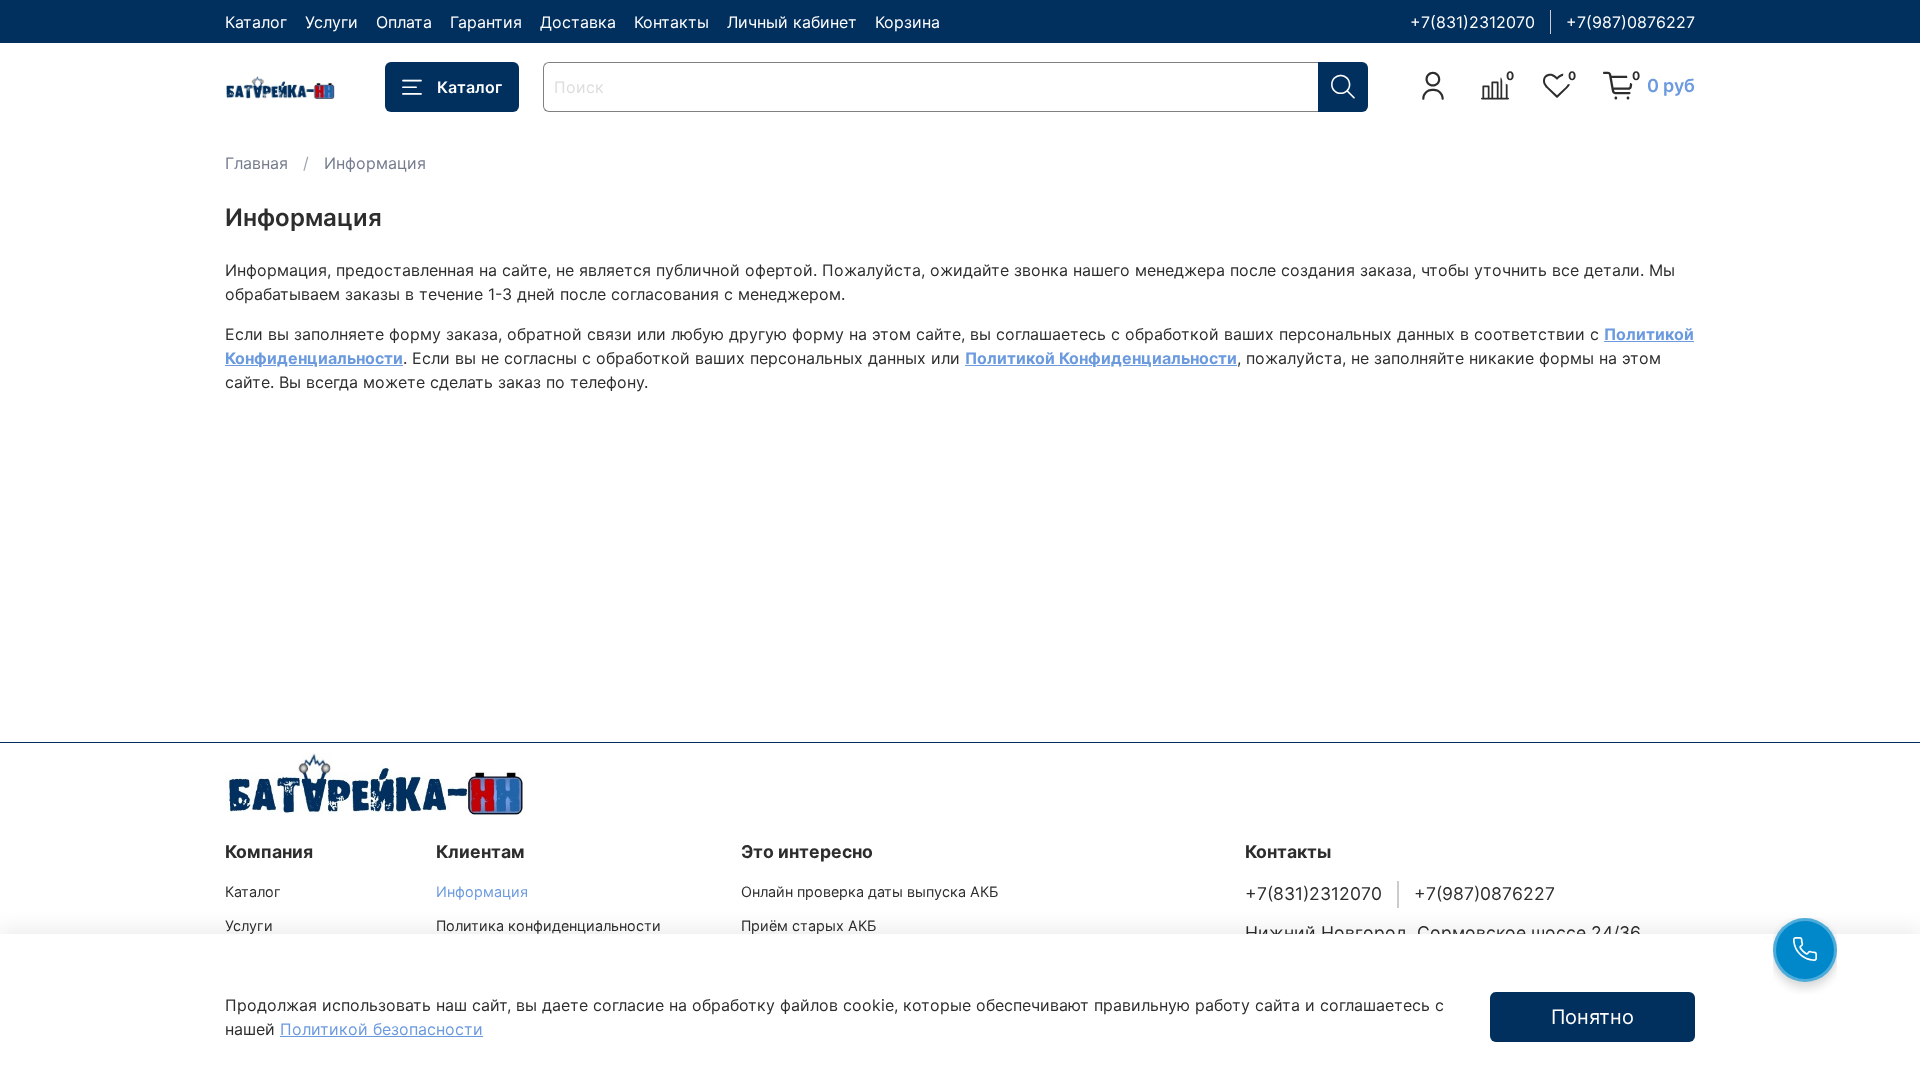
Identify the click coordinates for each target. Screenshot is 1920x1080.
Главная (256, 163)
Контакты (671, 22)
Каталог (256, 22)
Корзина (907, 22)
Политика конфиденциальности (548, 925)
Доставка (578, 22)
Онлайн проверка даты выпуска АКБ (869, 891)
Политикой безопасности (381, 1029)
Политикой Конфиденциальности (1101, 358)
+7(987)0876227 (1630, 22)
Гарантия (486, 22)
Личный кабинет (792, 22)
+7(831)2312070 (1472, 22)
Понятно (1592, 1017)
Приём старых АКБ (808, 925)
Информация (482, 891)
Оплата (404, 22)
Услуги (331, 22)
